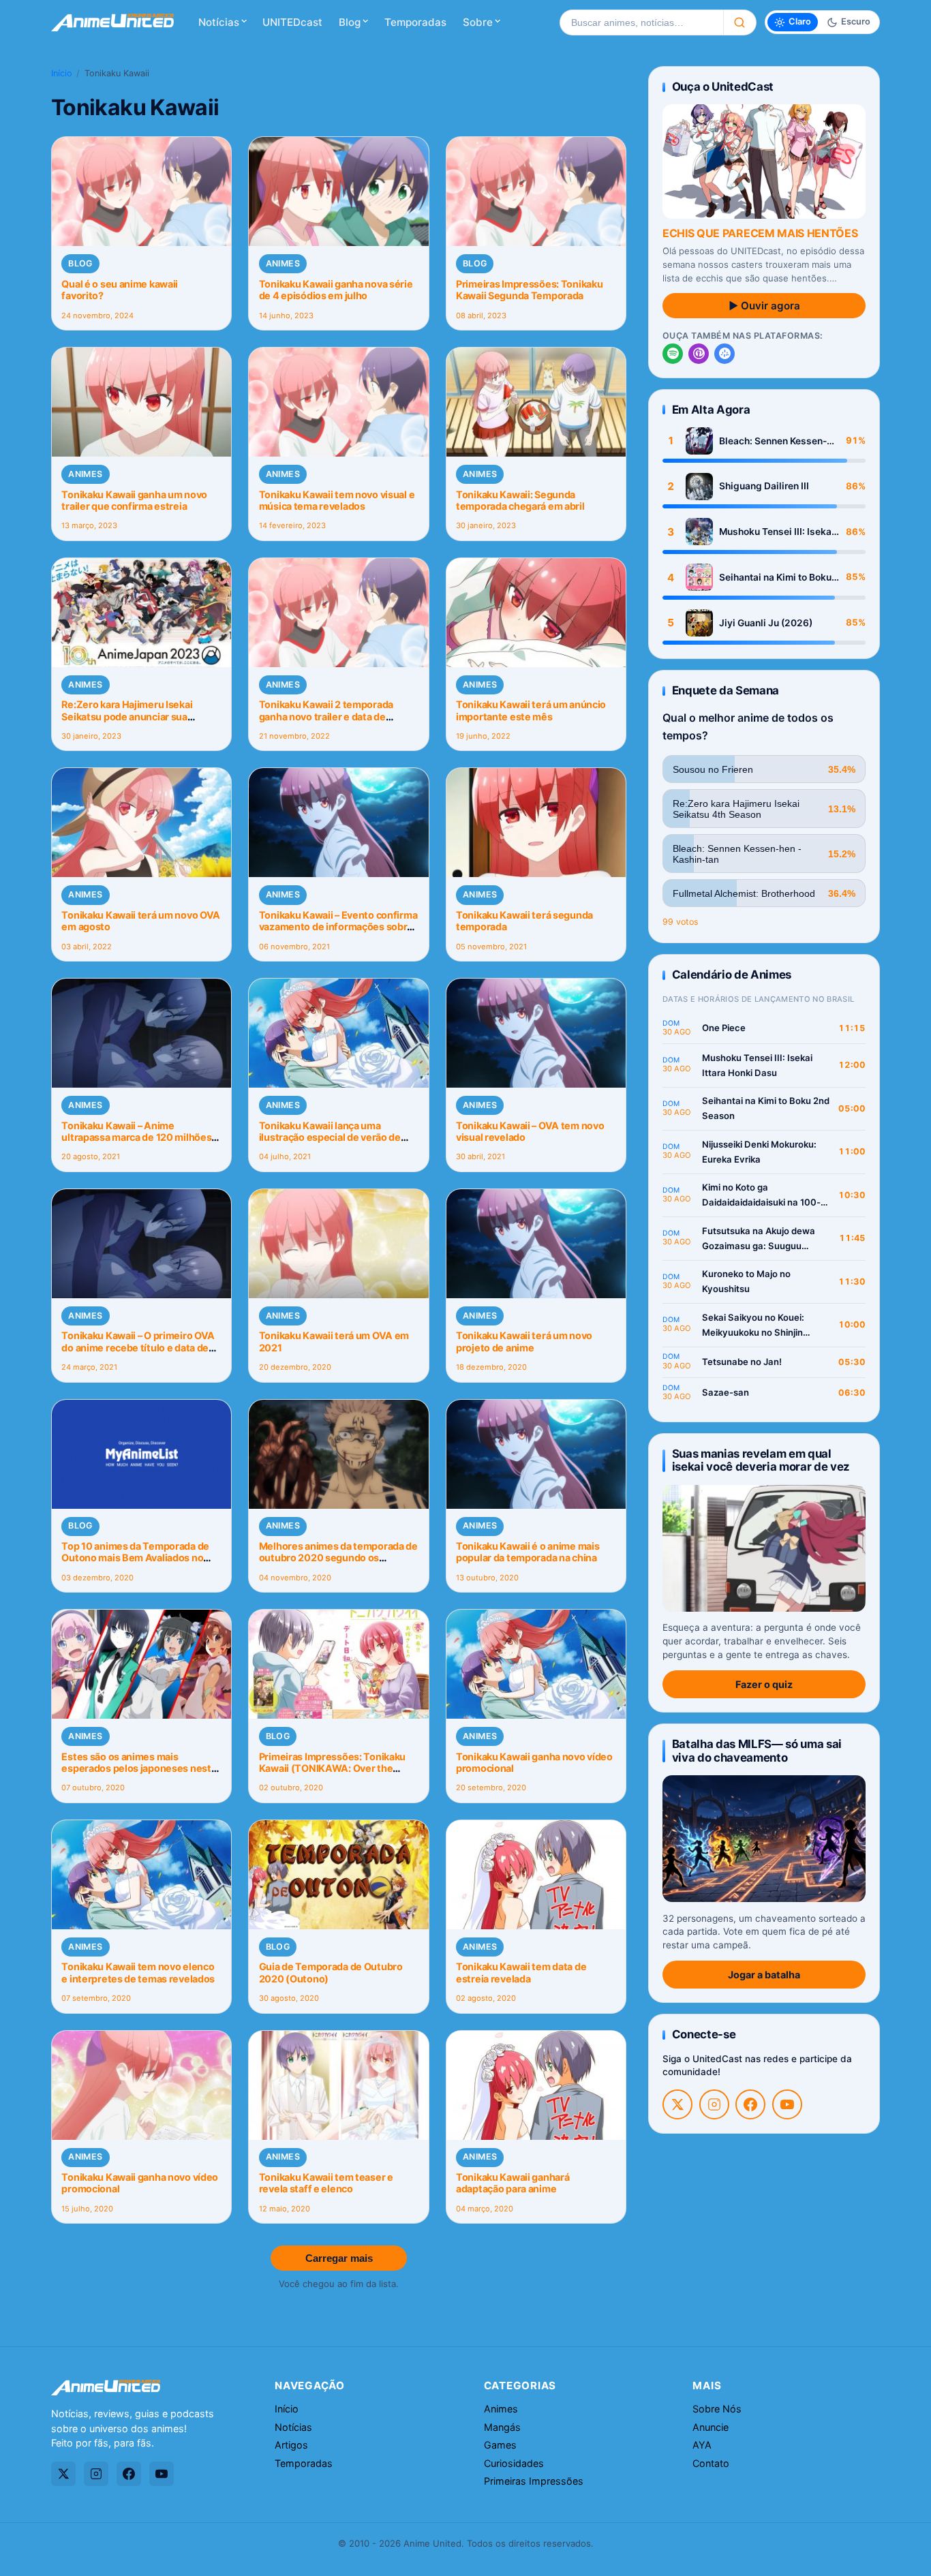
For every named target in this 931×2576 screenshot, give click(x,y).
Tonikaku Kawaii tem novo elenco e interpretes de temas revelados (138, 1972)
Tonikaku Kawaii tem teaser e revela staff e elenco (326, 2183)
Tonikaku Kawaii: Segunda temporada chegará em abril (520, 500)
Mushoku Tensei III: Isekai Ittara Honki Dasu (777, 532)
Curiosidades (514, 2463)
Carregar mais (339, 2258)
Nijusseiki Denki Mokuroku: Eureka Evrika (759, 1152)
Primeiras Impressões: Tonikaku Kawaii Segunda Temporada (529, 290)
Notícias (219, 22)
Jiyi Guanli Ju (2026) (766, 623)
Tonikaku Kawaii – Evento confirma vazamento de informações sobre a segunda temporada (338, 927)
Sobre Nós (717, 2409)
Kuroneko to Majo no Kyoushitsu (746, 1281)
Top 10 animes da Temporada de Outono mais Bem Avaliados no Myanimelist (135, 1558)
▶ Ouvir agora (764, 306)
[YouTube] (787, 2104)
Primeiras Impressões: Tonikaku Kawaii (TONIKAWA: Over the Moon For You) (332, 1768)
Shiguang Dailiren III (764, 486)
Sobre (478, 22)
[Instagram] (714, 2104)
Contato (711, 2463)
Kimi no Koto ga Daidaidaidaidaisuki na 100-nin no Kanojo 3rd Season (761, 1196)
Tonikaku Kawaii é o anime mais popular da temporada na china (528, 1552)
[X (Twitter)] (677, 2104)
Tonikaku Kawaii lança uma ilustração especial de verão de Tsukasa (330, 1137)
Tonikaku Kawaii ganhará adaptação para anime (513, 2183)
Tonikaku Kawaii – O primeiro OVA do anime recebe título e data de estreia (138, 1347)
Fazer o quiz (764, 1684)
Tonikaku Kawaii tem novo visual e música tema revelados (337, 500)
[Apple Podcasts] (699, 354)
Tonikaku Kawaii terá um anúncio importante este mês (531, 710)
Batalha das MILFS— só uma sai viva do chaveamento (757, 1750)
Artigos (291, 2445)
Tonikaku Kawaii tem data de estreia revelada (521, 1972)
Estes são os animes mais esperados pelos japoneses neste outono (139, 1768)
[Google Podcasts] (724, 354)
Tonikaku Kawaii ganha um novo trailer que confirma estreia (134, 500)
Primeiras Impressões (534, 2481)
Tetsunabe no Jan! (742, 1362)
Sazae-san (726, 1392)
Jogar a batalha (764, 1975)
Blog (350, 22)
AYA (702, 2445)
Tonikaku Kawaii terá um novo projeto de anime (524, 1341)
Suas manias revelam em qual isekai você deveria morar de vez (761, 1460)
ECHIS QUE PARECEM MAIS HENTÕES (760, 233)
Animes (283, 263)
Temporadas (415, 22)
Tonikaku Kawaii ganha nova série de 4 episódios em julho (336, 290)
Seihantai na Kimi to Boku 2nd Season (775, 578)
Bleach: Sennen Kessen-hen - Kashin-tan (773, 441)
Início (62, 73)
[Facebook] (750, 2104)
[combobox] (641, 22)
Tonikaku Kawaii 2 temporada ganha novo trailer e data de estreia (326, 716)
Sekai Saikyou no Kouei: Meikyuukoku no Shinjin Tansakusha (753, 1326)
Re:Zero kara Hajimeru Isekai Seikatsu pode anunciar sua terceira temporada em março (129, 716)
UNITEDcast (292, 22)
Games (500, 2445)
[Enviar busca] (740, 22)
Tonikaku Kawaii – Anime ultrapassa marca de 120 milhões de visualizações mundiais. (136, 1137)
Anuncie (711, 2427)
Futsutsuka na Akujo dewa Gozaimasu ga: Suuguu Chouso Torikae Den (759, 1239)
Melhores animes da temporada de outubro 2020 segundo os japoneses (338, 1558)
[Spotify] (673, 354)
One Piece (724, 1028)
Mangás (502, 2427)
